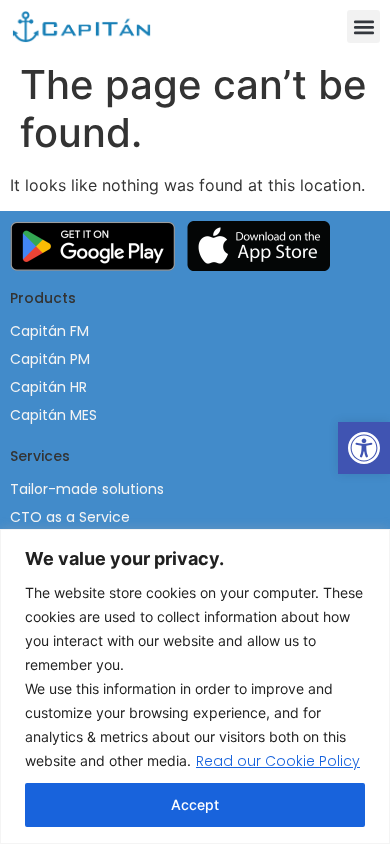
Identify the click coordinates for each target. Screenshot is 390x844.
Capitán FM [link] (49, 331)
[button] (363, 26)
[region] (195, 686)
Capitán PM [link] (50, 359)
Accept (195, 804)
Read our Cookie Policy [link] (278, 761)
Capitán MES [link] (53, 415)
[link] (364, 448)
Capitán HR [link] (48, 387)
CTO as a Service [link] (70, 517)
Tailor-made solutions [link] (87, 489)
